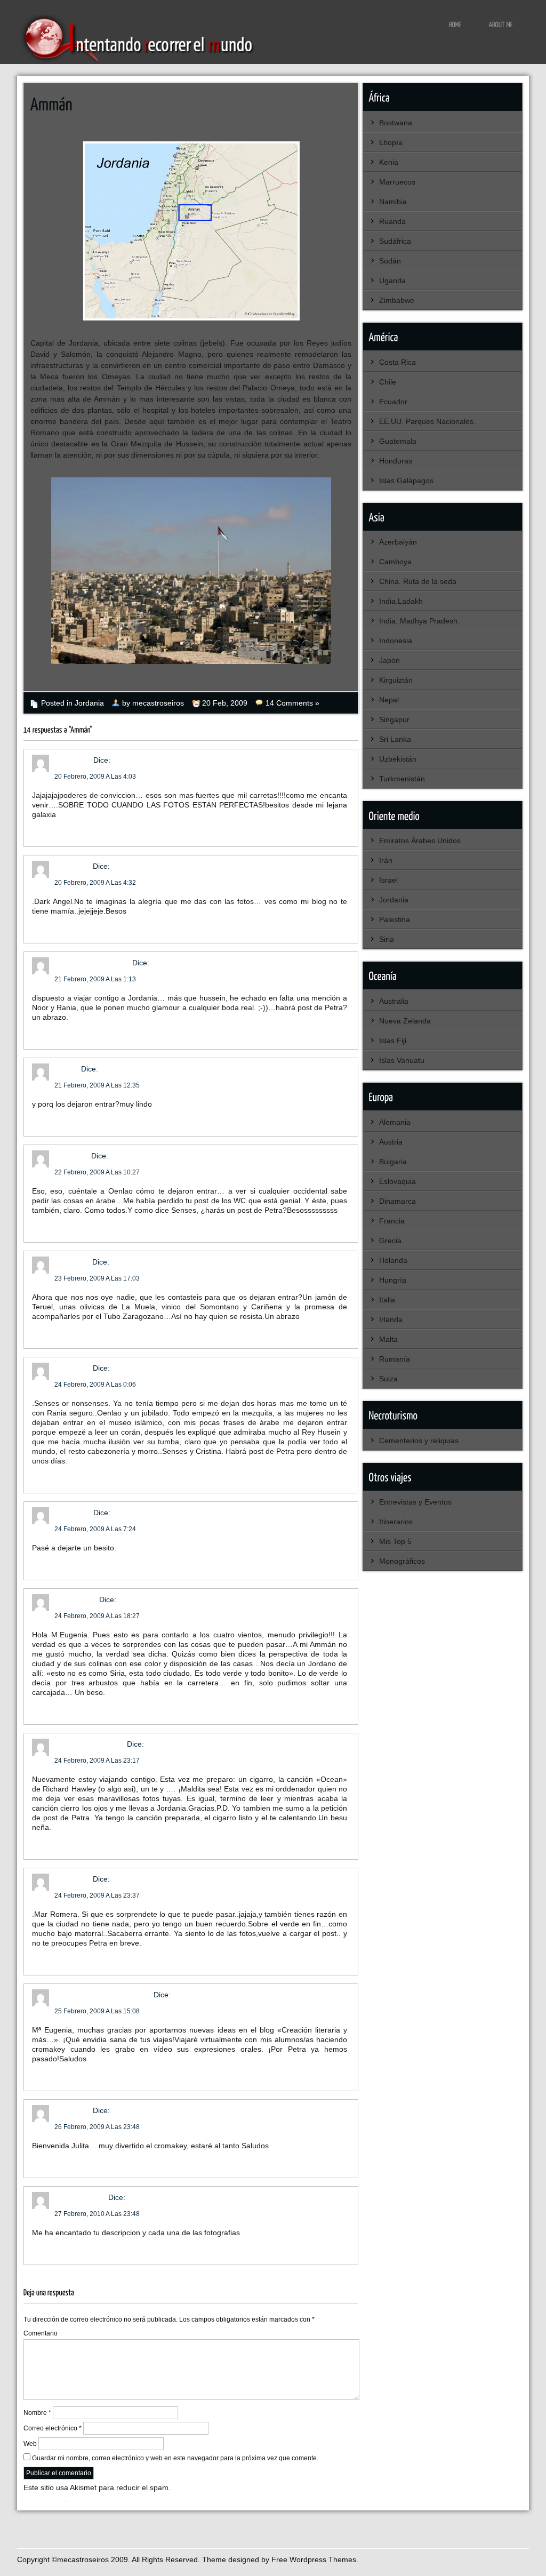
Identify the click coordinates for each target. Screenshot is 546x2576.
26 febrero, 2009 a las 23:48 (97, 2127)
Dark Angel (73, 760)
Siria (387, 939)
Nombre (37, 2413)
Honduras (396, 461)
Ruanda (392, 221)
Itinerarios (396, 1522)
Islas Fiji (393, 1041)
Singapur (394, 719)
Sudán (390, 261)
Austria (391, 1142)
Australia (394, 1001)
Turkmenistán (402, 779)
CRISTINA (72, 1156)
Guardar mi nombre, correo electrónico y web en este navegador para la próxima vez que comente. (175, 2458)
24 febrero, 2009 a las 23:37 (97, 1895)
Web (30, 2444)
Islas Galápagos (406, 481)
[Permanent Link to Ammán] (51, 103)
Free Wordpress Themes (314, 2559)
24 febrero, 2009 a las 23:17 (97, 1761)
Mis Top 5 (395, 1541)
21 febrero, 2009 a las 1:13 (95, 979)
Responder (51, 830)
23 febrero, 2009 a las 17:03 (97, 1278)
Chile (388, 382)
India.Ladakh (401, 601)
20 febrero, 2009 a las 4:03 (95, 777)
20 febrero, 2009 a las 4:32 (95, 883)
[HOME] (456, 24)
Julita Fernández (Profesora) (103, 1995)
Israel (388, 880)
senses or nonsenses (92, 963)
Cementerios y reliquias (419, 1441)
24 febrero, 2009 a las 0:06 (95, 1385)
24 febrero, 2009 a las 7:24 (95, 1529)
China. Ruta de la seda (418, 581)
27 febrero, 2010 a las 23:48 (97, 2214)
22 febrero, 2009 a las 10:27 (97, 1172)
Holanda (393, 1260)
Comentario (41, 2333)
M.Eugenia (73, 866)
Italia (387, 1300)
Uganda (392, 281)
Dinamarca (398, 1201)
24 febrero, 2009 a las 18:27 (97, 1616)
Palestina (395, 919)
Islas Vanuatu (402, 1060)
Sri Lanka (395, 739)
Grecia (390, 1241)
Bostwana (396, 123)
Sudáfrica (395, 241)
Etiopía (391, 142)
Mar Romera (76, 1599)
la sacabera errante (90, 1744)
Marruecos (397, 182)
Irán (386, 860)
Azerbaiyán (398, 542)
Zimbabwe (397, 300)
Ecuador (393, 402)
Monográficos (402, 1561)
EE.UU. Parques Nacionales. (427, 421)
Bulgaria (393, 1162)
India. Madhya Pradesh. (419, 621)
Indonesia (396, 641)
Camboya (395, 562)
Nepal (389, 700)
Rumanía (395, 1359)
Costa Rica (398, 362)
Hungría (393, 1280)
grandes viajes (80, 2197)
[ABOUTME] (501, 24)
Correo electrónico (53, 2428)
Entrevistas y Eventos (415, 1502)
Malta (388, 1339)
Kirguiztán (396, 680)
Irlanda (391, 1319)
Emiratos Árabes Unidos (420, 841)
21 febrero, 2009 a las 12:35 (97, 1085)
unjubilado (72, 1262)
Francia (392, 1221)
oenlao (67, 1069)
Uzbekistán (398, 759)
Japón (390, 660)
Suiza (388, 1379)
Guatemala (398, 441)
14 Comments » (292, 703)
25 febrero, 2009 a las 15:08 (97, 2011)
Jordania (89, 703)
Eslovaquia (398, 1181)
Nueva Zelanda (405, 1021)
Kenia (389, 162)
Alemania (395, 1122)
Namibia (393, 202)
